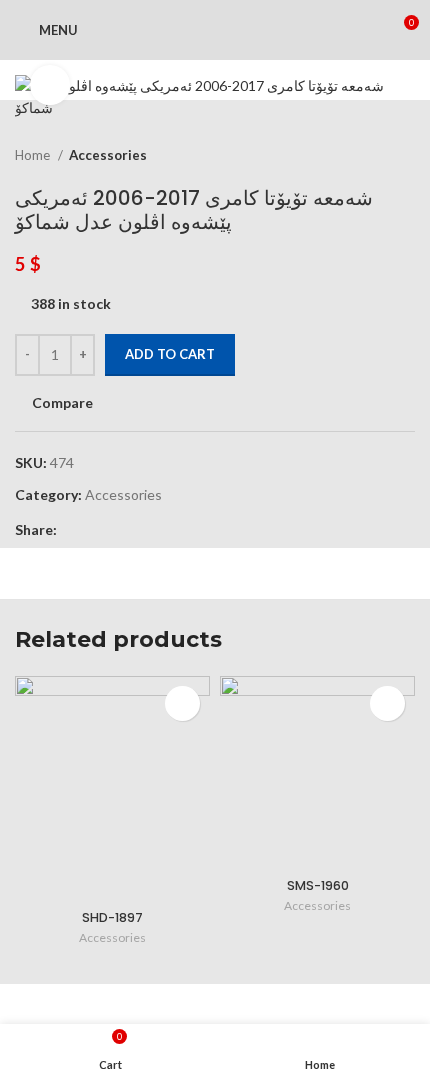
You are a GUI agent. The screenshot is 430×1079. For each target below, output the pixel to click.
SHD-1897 (112, 917)
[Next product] (405, 155)
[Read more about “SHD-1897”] (182, 703)
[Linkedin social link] (142, 530)
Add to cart (170, 354)
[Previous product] (365, 155)
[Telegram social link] (165, 530)
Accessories (108, 155)
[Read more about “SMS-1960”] (387, 703)
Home (34, 155)
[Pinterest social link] (119, 530)
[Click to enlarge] (50, 85)
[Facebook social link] (73, 530)
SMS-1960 (318, 885)
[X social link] (96, 530)
